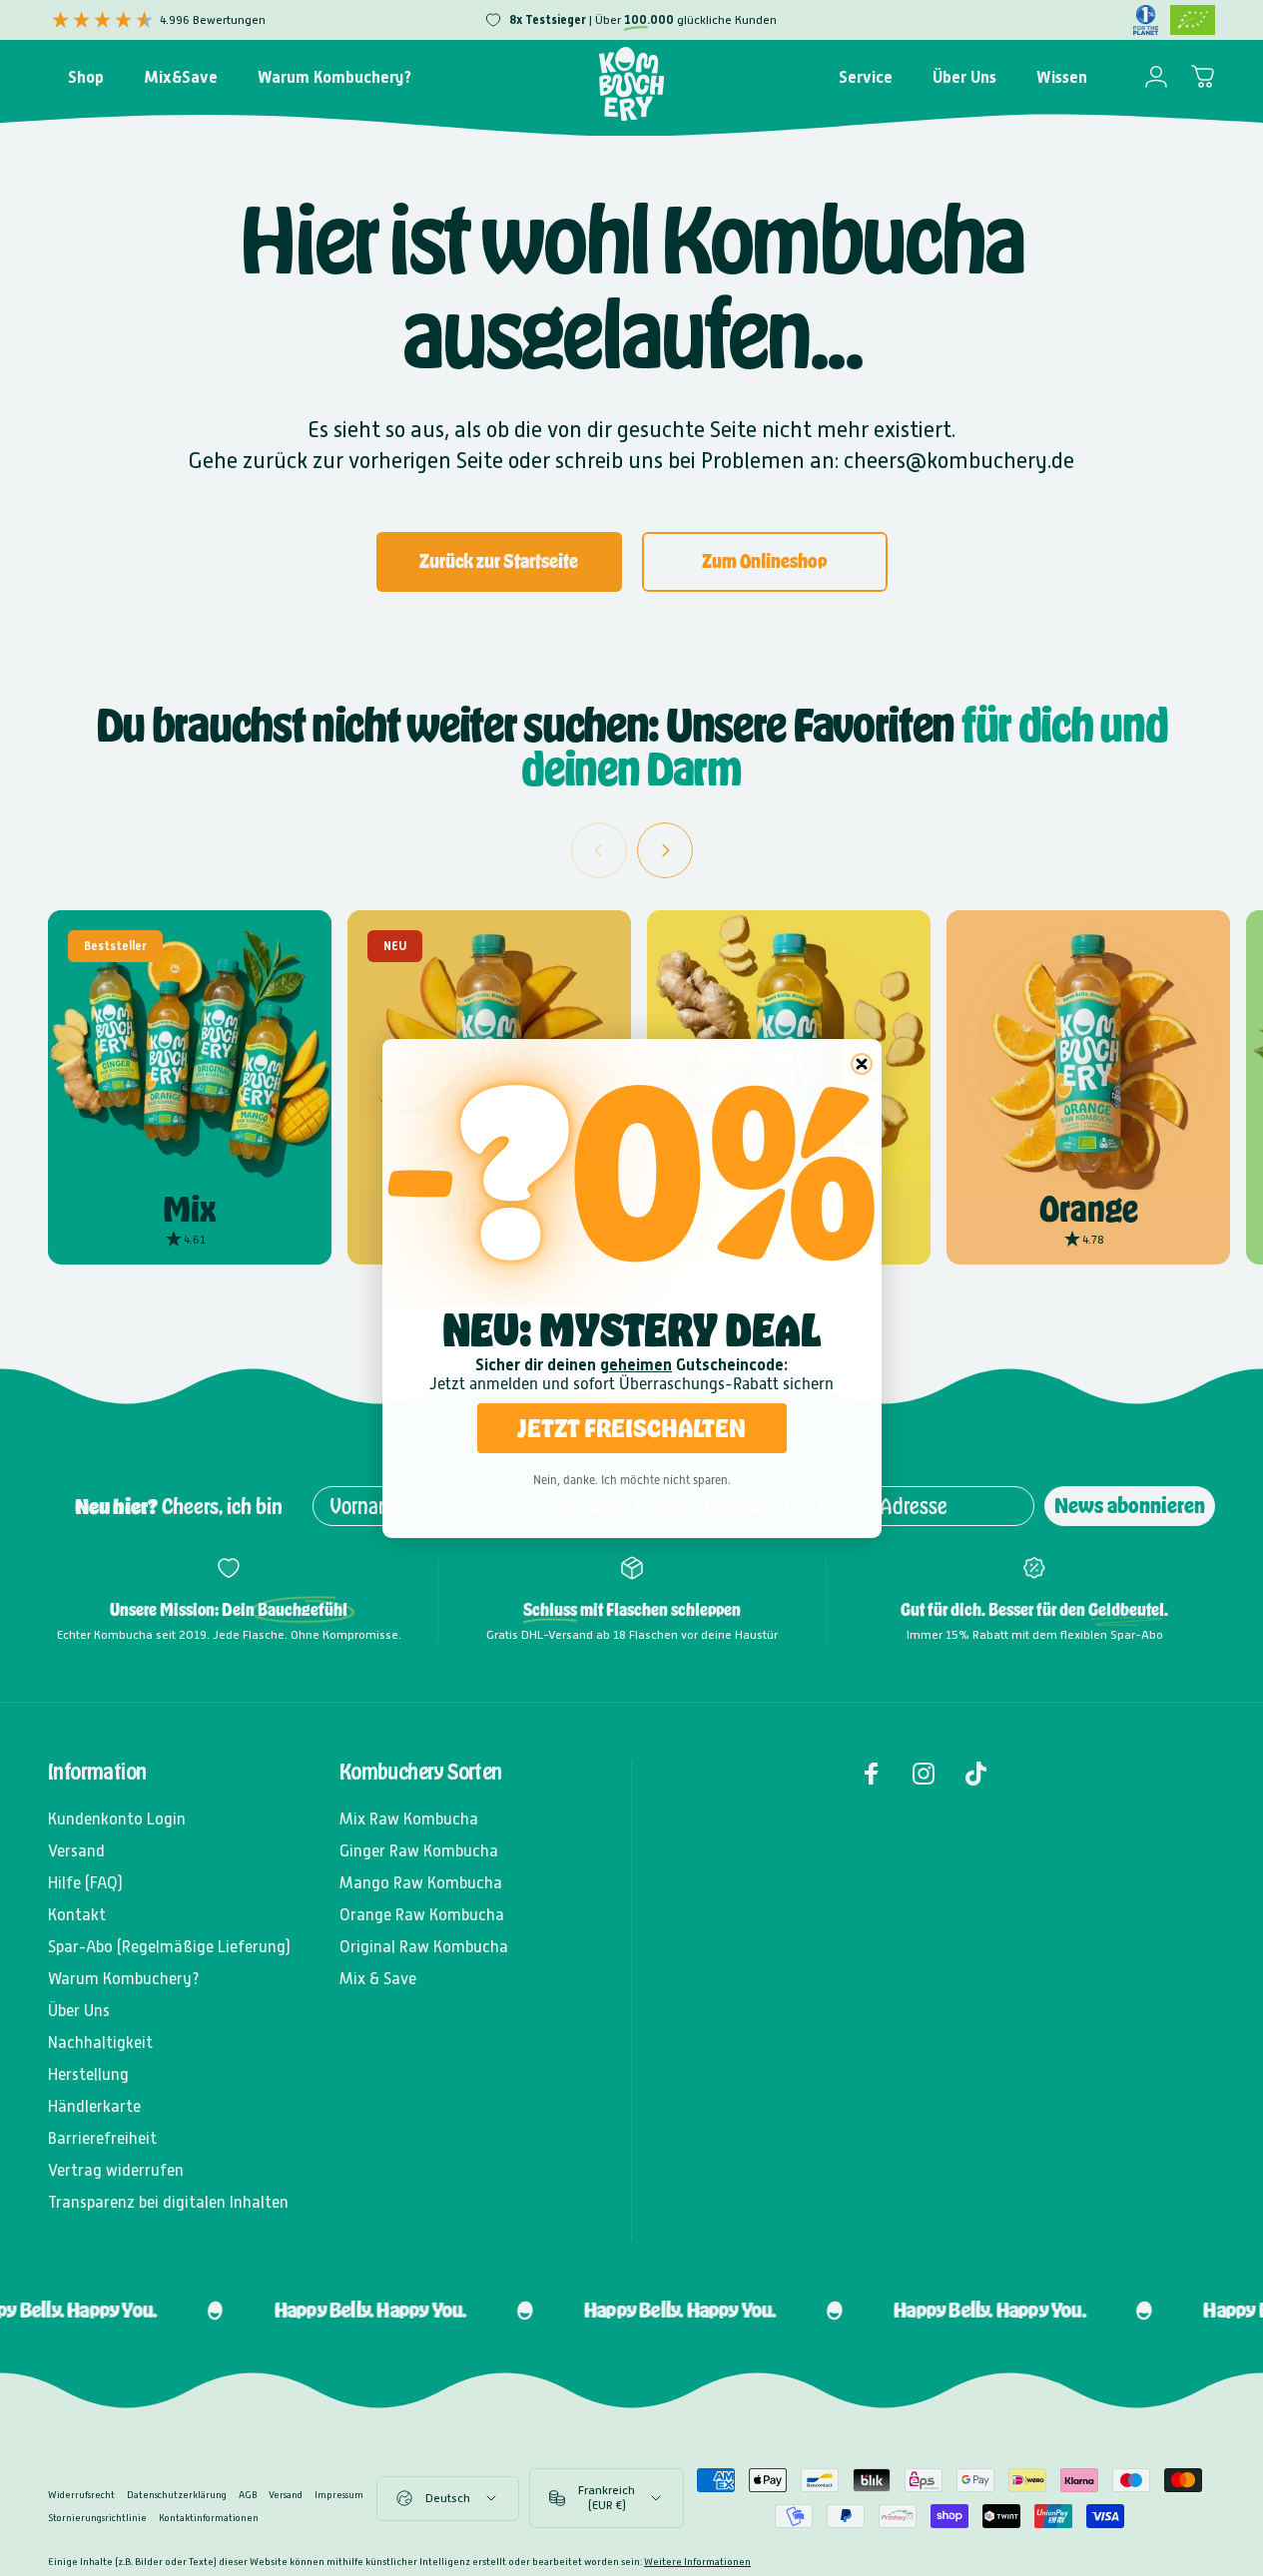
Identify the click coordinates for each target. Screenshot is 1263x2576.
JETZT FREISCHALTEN (631, 1428)
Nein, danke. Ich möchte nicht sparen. (632, 1480)
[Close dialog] (862, 1064)
